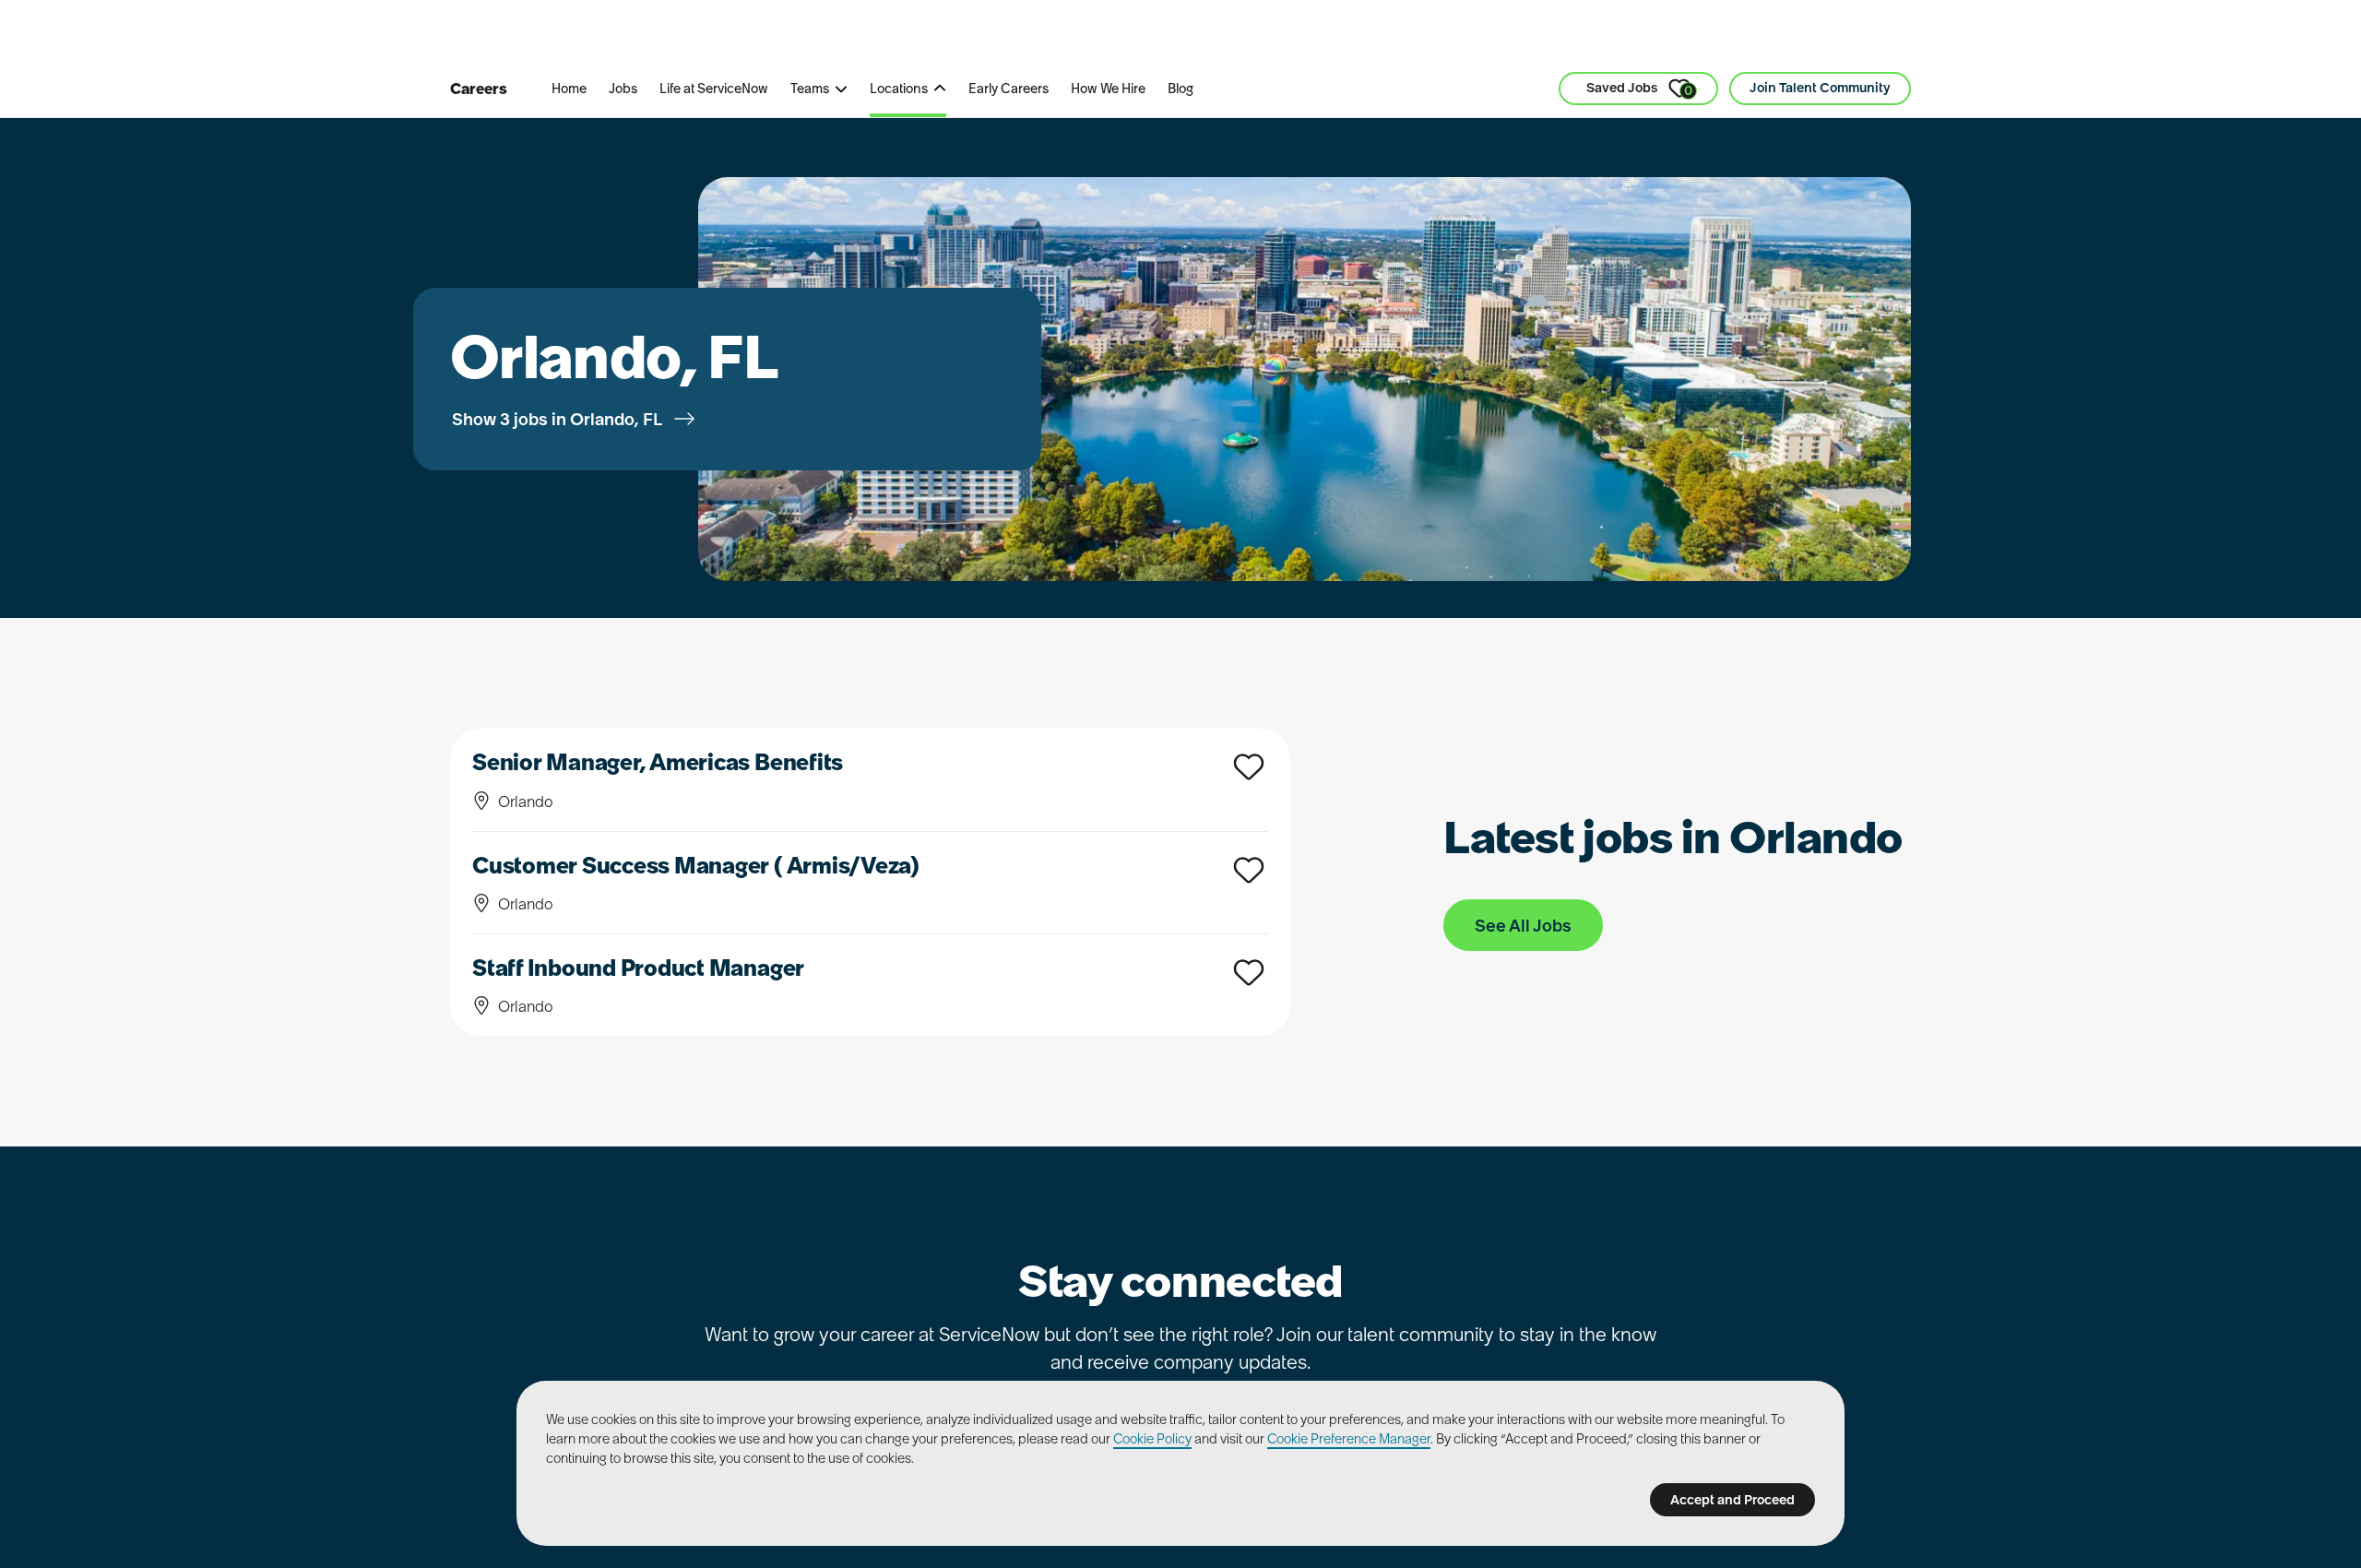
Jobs (623, 89)
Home (569, 89)
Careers (479, 89)
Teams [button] (810, 89)
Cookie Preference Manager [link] (1349, 1439)
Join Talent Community (1820, 88)
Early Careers (1008, 89)
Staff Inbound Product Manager (638, 968)
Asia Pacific (952, 36)
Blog (1180, 89)
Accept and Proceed (1732, 1500)
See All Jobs (1523, 926)
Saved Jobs (1639, 89)
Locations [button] (899, 89)
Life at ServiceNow (714, 89)
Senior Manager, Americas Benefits (658, 762)
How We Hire (1108, 89)
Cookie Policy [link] (1152, 1439)
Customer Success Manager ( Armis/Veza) (696, 866)
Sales (852, 36)
